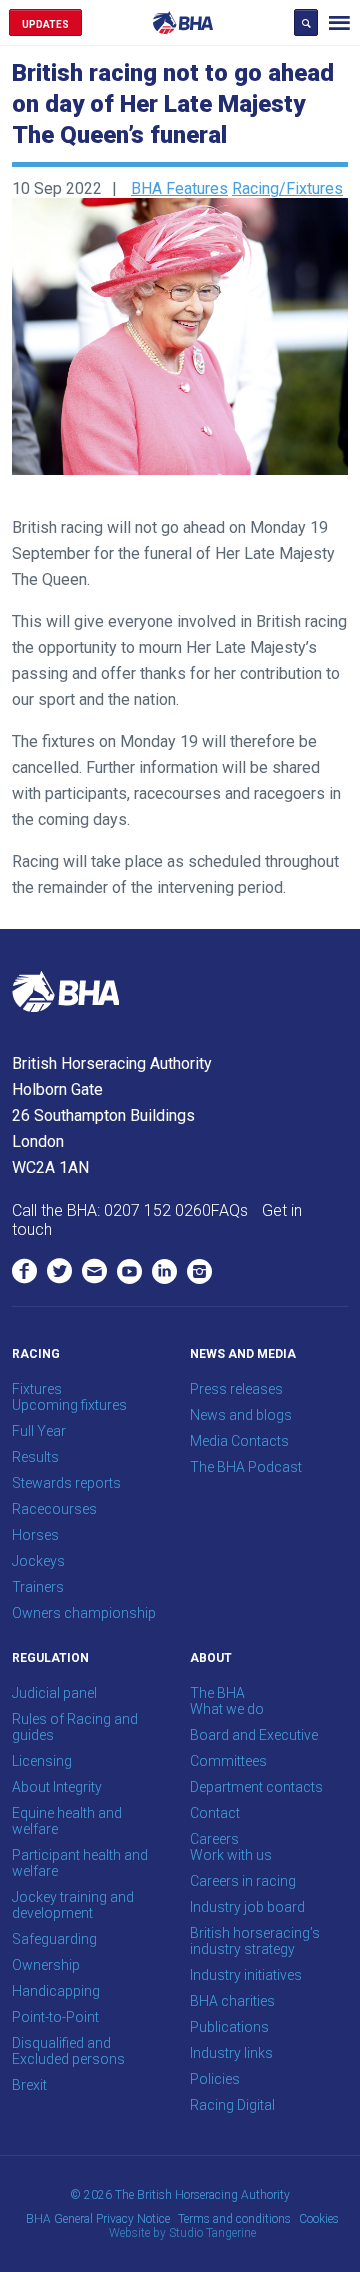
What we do (227, 1709)
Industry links (231, 2053)
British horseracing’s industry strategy (255, 1941)
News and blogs (241, 1415)
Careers (214, 1839)
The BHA (217, 1693)
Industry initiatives (246, 1975)
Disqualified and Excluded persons (68, 2051)
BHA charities (232, 2001)
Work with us (231, 1855)
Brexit (29, 2085)
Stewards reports (66, 1483)
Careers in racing (243, 1881)
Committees (228, 1761)
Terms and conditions (234, 2219)
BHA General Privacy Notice (98, 2219)
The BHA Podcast (246, 1467)
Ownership (46, 1965)
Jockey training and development (73, 1905)
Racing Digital (232, 2105)
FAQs (229, 1210)
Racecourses (54, 1509)
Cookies (319, 2219)
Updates (45, 24)
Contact (215, 1813)
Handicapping (56, 1991)
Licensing (42, 1761)
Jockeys (38, 1561)
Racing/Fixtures (287, 188)
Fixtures (37, 1389)
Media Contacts (239, 1441)
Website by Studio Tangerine (182, 2233)
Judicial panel (54, 1693)
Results (35, 1457)
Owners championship (84, 1613)
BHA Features (179, 188)
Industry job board (247, 1907)
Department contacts (256, 1787)
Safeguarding (54, 1939)
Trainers (38, 1587)
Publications (229, 2027)
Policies (215, 2079)
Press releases (236, 1389)
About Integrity (57, 1787)
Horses (35, 1535)
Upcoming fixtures (69, 1405)
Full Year (39, 1431)
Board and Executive (254, 1735)
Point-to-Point (55, 2017)
